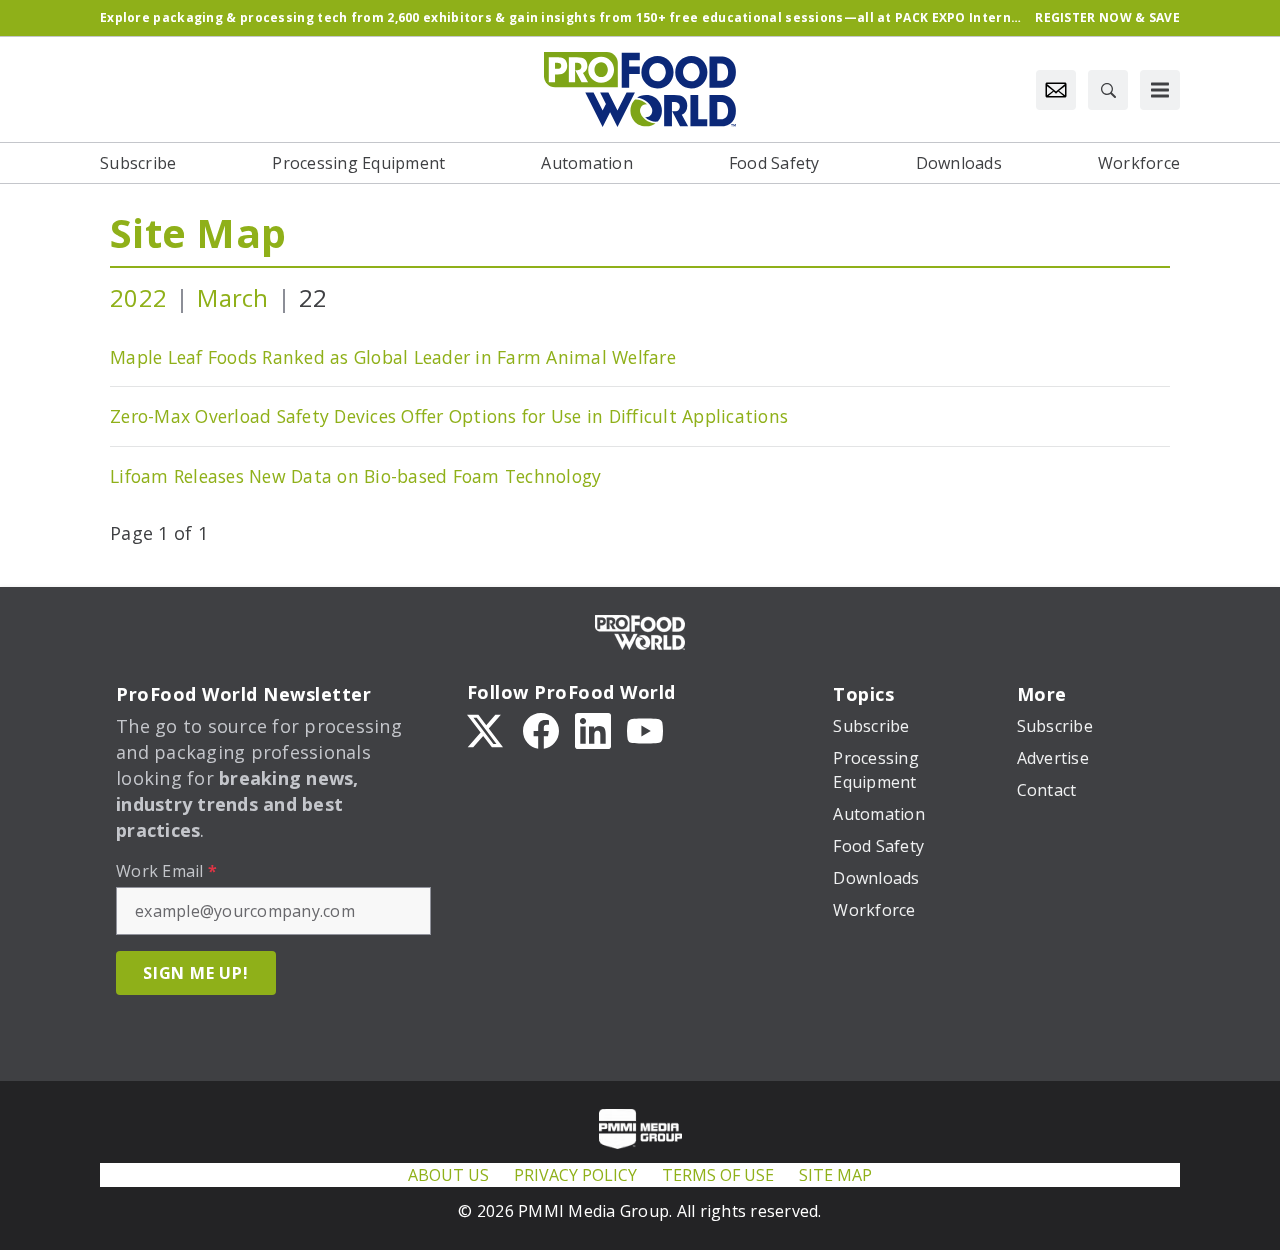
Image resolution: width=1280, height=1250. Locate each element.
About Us (448, 1175)
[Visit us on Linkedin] (593, 729)
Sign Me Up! (196, 973)
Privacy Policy (575, 1175)
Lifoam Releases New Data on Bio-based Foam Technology (355, 476)
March (232, 297)
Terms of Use (718, 1175)
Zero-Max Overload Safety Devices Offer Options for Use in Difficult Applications (449, 416)
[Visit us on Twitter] (487, 729)
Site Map (198, 232)
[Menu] (1160, 90)
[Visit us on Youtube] (645, 729)
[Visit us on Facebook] (541, 729)
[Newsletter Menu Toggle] (1056, 90)
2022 (138, 297)
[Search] (1108, 90)
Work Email (166, 871)
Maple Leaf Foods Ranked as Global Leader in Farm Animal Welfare (393, 357)
